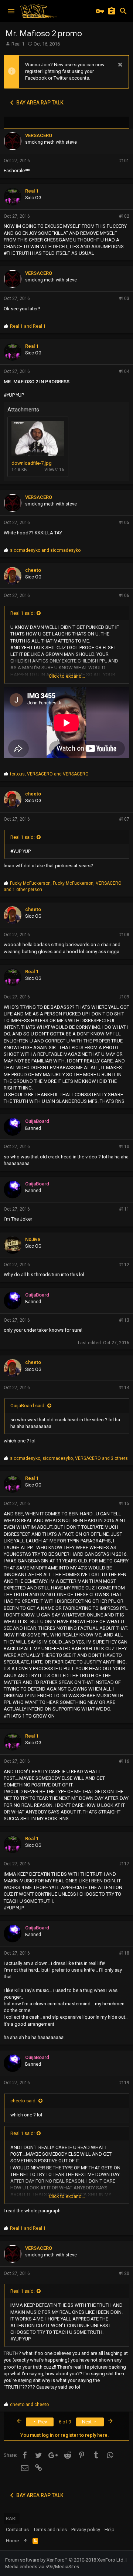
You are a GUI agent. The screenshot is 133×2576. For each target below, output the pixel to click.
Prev (42, 2422)
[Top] (26, 2541)
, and (49, 774)
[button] (11, 11)
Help (110, 2530)
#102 (124, 216)
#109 (124, 997)
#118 (124, 1953)
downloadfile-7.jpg (32, 463)
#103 (124, 298)
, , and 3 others (69, 1458)
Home (12, 2541)
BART (12, 2518)
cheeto (33, 570)
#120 (124, 2273)
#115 (124, 1504)
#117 (124, 1864)
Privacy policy (86, 2530)
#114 (124, 1388)
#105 (124, 523)
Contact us (17, 2530)
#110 (124, 1147)
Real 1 (18, 44)
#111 (124, 1209)
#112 (124, 1265)
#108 (124, 935)
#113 (124, 1320)
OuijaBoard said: (28, 1406)
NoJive (33, 1239)
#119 (124, 2083)
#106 (124, 595)
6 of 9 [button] (65, 2422)
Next (87, 2422)
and (28, 326)
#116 (124, 1761)
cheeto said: (23, 2101)
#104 (124, 371)
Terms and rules (50, 2530)
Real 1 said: (23, 613)
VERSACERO (39, 135)
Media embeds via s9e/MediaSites (42, 2567)
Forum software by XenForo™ (65, 2560)
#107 (124, 819)
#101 (124, 161)
